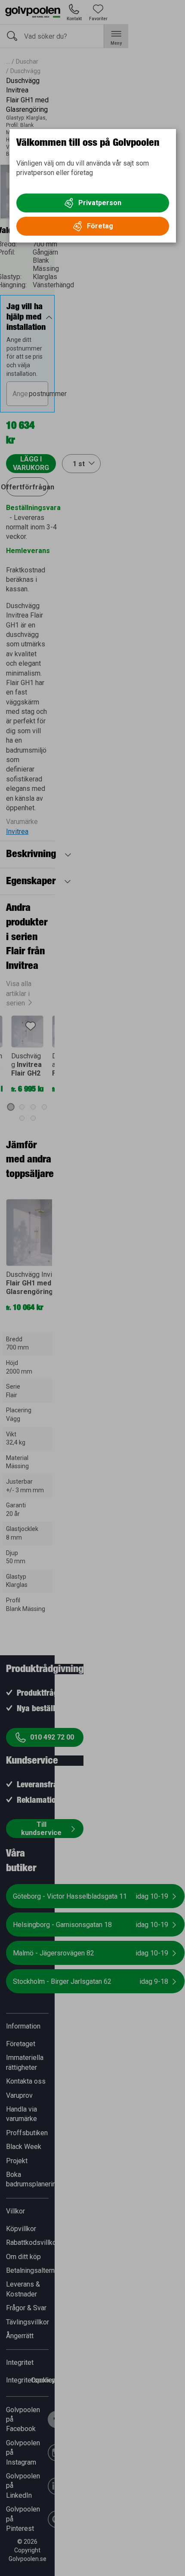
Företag (100, 226)
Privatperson (100, 203)
